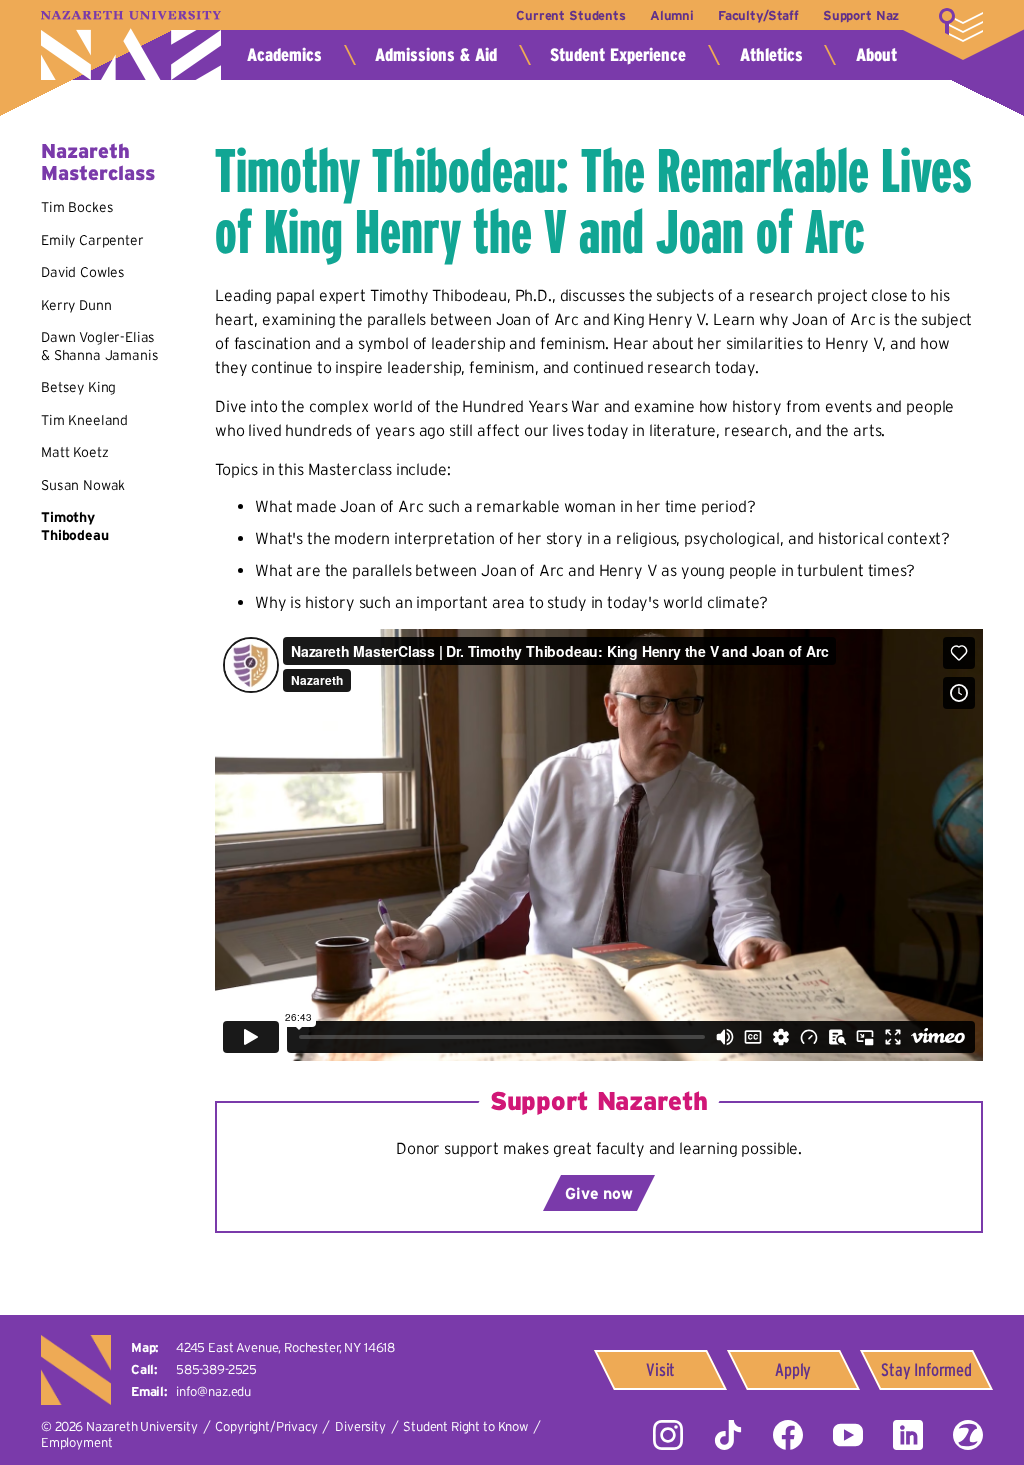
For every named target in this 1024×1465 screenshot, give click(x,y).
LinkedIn (908, 1435)
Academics (284, 55)
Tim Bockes (77, 207)
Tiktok (728, 1435)
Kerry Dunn (76, 305)
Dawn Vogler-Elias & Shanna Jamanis (99, 346)
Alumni (672, 15)
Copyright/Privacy (266, 1426)
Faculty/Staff (758, 15)
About (876, 55)
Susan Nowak (83, 485)
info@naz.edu (213, 1391)
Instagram (668, 1435)
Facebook (788, 1435)
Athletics (771, 55)
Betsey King (78, 387)
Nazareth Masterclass (98, 162)
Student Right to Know (465, 1426)
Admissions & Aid (436, 55)
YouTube (848, 1435)
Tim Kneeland (84, 420)
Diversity (360, 1426)
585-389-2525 (216, 1369)
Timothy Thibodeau (75, 526)
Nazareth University (131, 45)
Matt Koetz (74, 452)
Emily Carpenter (92, 240)
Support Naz (861, 15)
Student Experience (618, 55)
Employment (76, 1442)
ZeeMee (968, 1435)
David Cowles (83, 272)
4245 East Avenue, (285, 1347)
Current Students (570, 15)
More (961, 25)
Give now (599, 1193)
